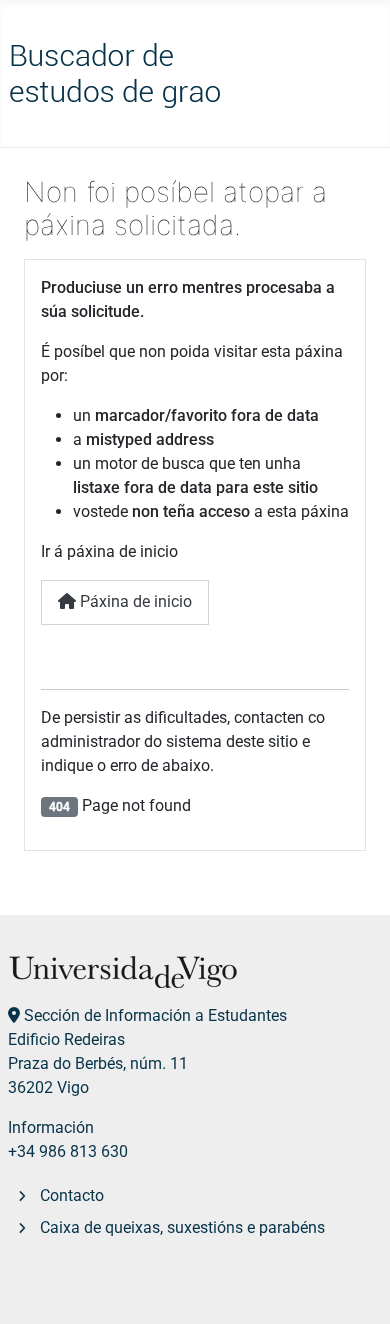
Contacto (72, 1195)
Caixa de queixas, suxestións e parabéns (182, 1227)
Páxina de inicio (134, 601)
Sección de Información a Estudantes (155, 1015)
